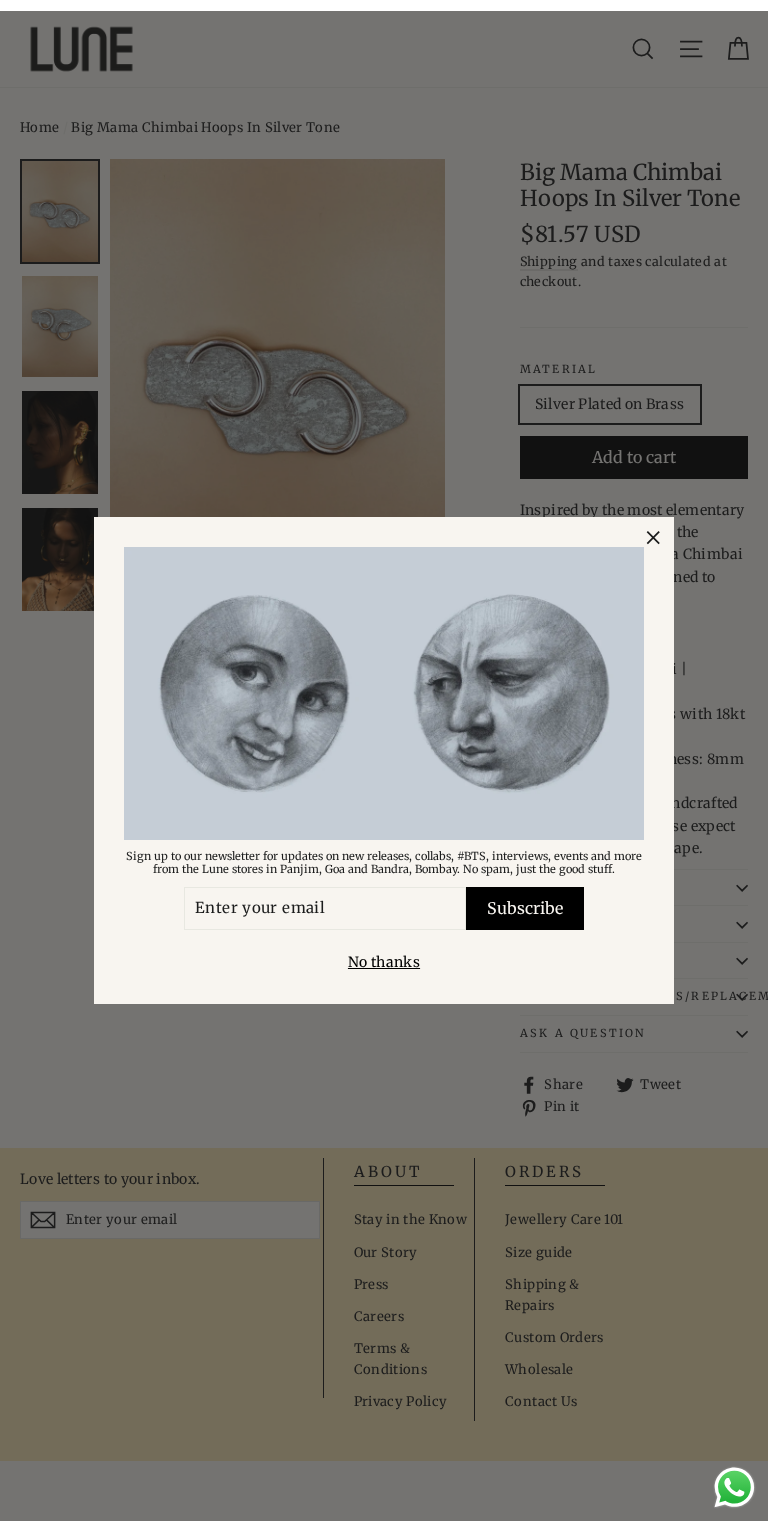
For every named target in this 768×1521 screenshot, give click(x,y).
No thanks (384, 962)
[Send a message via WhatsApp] (734, 1487)
